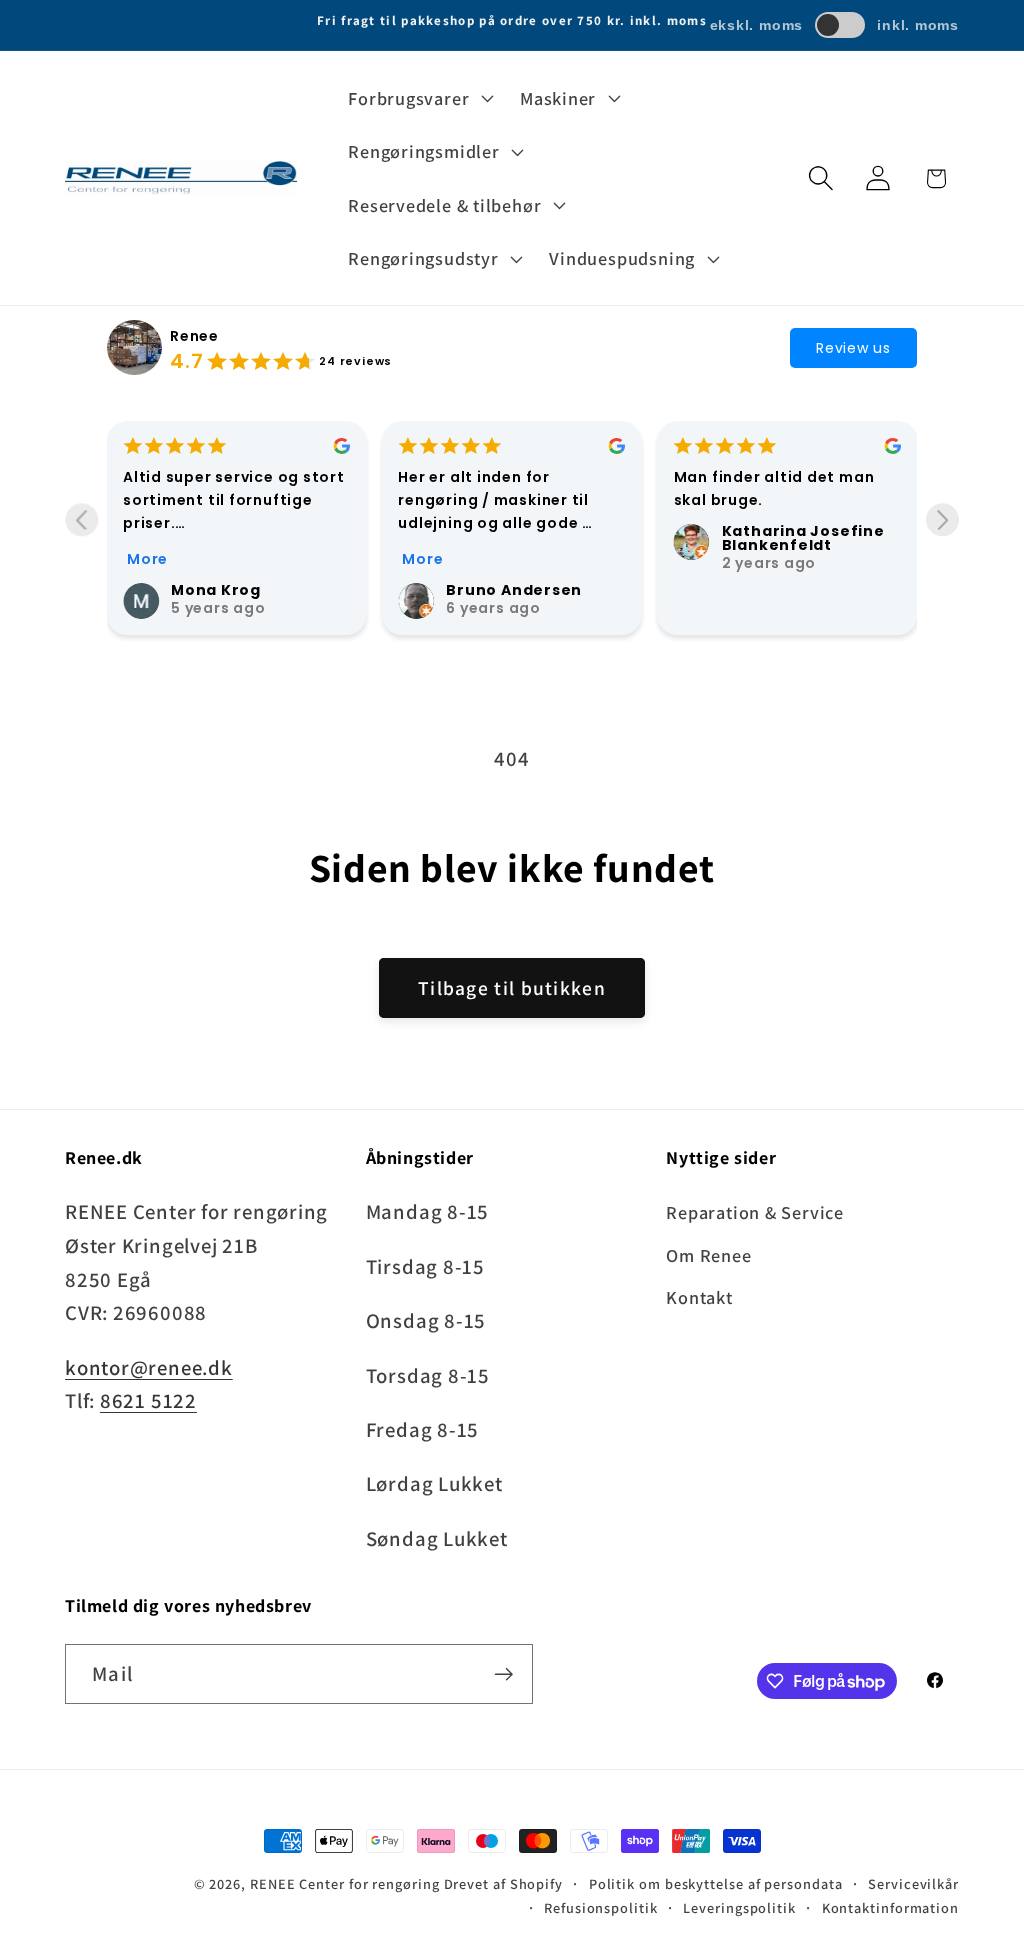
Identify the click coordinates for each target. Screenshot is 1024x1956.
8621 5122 (148, 1400)
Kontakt (699, 1297)
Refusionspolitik (601, 1907)
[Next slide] (942, 519)
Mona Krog (216, 590)
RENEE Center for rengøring (345, 1883)
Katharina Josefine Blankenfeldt (803, 538)
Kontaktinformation (890, 1907)
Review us (853, 348)
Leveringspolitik (739, 1907)
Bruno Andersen (514, 590)
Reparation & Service (755, 1212)
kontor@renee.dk (149, 1367)
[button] (419, 98)
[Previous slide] (81, 519)
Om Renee (708, 1255)
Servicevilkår (913, 1883)
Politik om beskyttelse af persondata (716, 1883)
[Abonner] (503, 1674)
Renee (194, 336)
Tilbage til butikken (512, 988)
